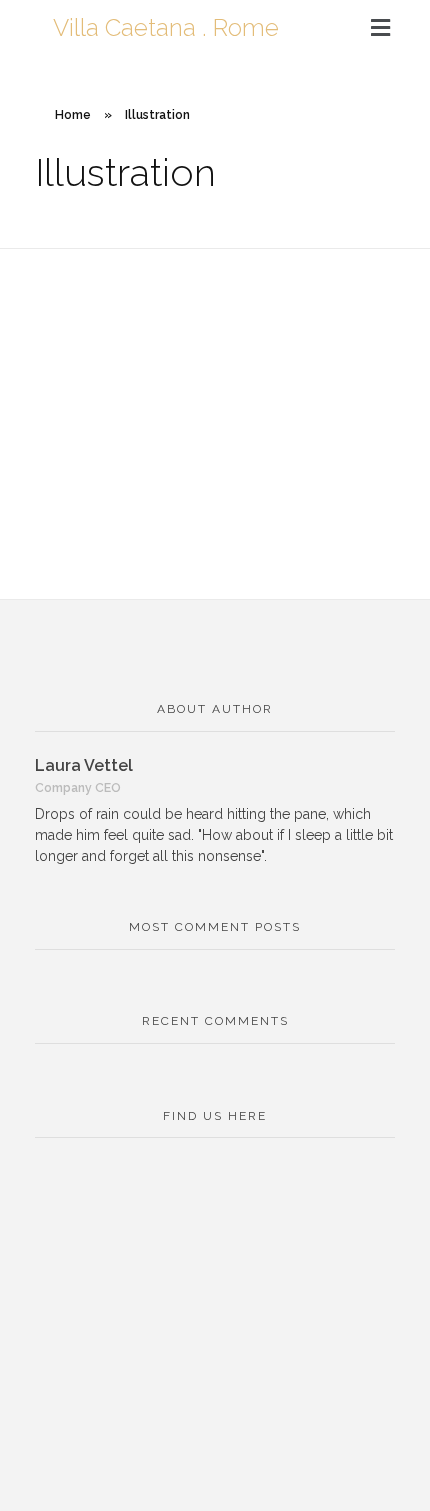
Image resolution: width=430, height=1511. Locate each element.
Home (73, 115)
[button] (380, 28)
